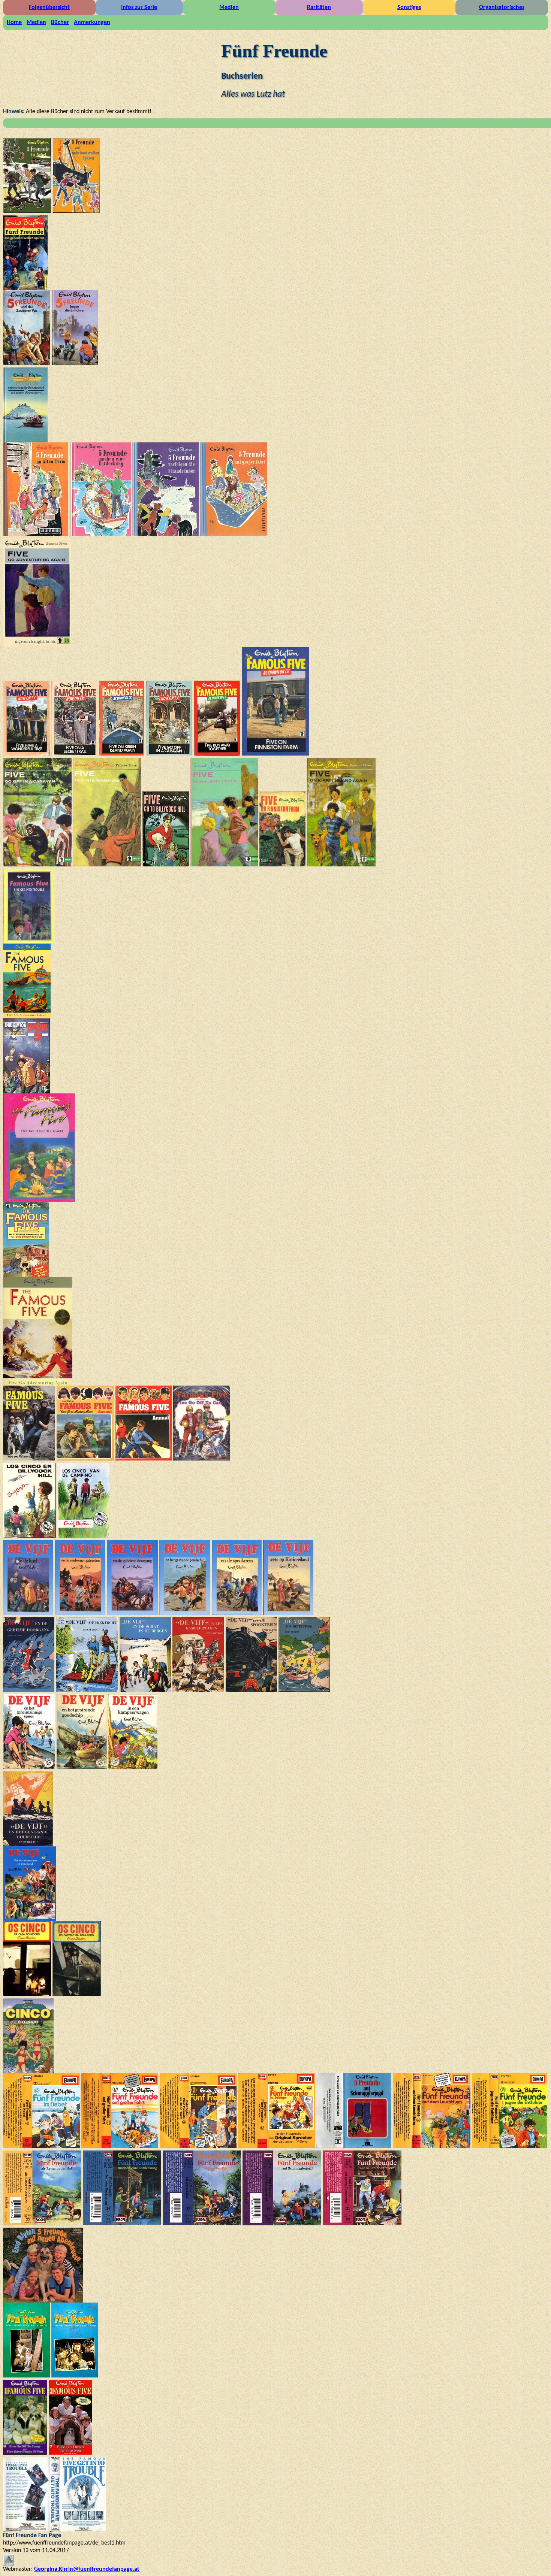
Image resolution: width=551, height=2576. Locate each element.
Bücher (60, 22)
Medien (229, 7)
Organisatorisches (502, 7)
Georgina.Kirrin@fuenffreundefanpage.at (87, 2569)
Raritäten (319, 7)
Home (14, 22)
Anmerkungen (92, 22)
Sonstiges (409, 7)
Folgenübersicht (49, 7)
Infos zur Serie (139, 7)
